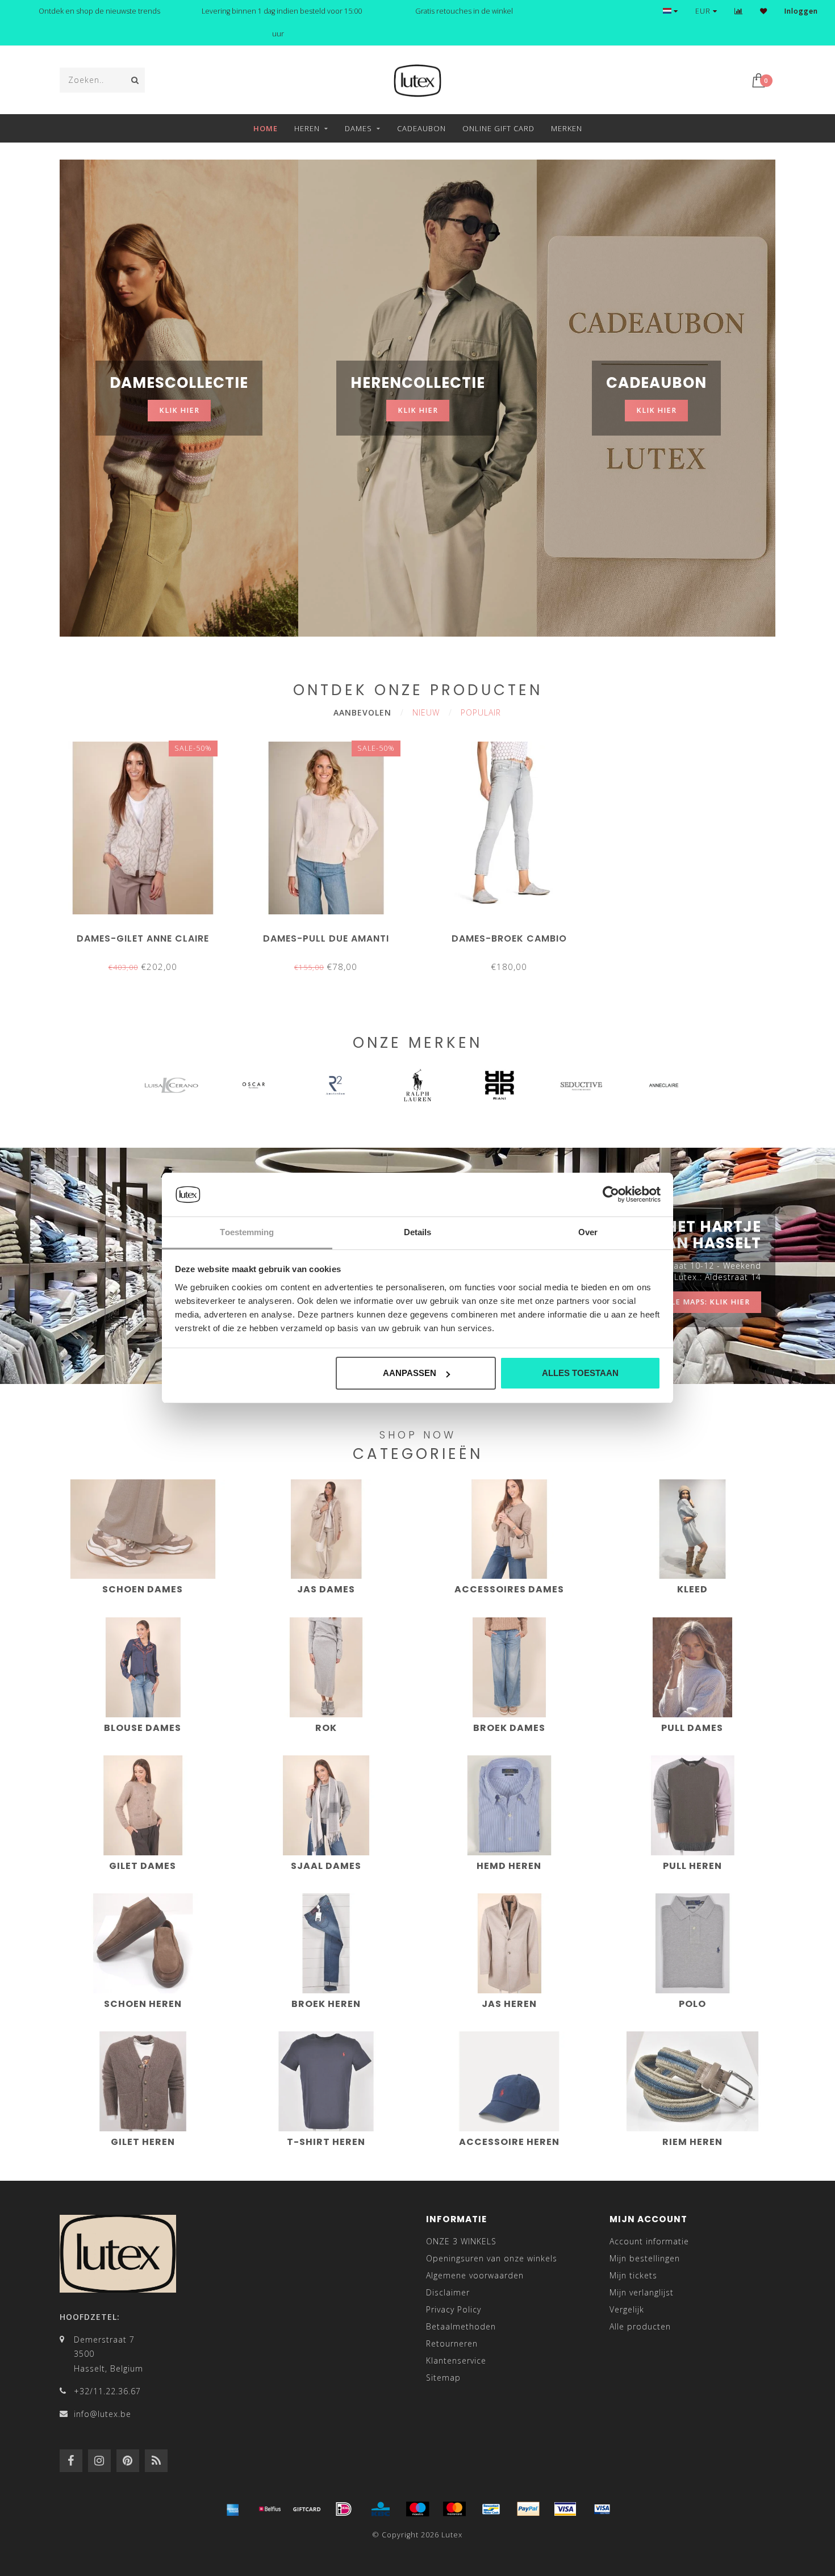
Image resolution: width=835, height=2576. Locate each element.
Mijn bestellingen (645, 2258)
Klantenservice (456, 2360)
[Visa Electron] (602, 2509)
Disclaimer (448, 2292)
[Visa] (565, 2509)
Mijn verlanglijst (642, 2292)
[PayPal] (528, 2509)
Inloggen (801, 11)
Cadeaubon (421, 128)
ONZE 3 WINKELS (461, 2241)
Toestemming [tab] (247, 1232)
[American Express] (233, 2509)
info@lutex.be (103, 2414)
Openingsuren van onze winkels (492, 2258)
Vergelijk (627, 2309)
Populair (481, 712)
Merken (567, 128)
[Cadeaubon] (307, 2509)
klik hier (179, 410)
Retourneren (452, 2343)
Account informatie (649, 2241)
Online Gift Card (498, 128)
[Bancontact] (491, 2509)
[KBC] (381, 2509)
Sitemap (443, 2378)
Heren (307, 128)
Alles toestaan (580, 1373)
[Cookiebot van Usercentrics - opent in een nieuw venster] (611, 1195)
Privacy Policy (454, 2309)
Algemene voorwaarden (475, 2275)
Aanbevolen (362, 712)
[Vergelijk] (739, 11)
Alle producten (640, 2326)
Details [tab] (418, 1232)
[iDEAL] (344, 2509)
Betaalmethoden (461, 2326)
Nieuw (426, 712)
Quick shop (148, 934)
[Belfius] (270, 2509)
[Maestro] (417, 2509)
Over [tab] (588, 1232)
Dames (358, 128)
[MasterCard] (454, 2509)
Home (266, 128)
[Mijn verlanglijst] (764, 11)
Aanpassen (410, 1373)
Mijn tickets (633, 2275)
